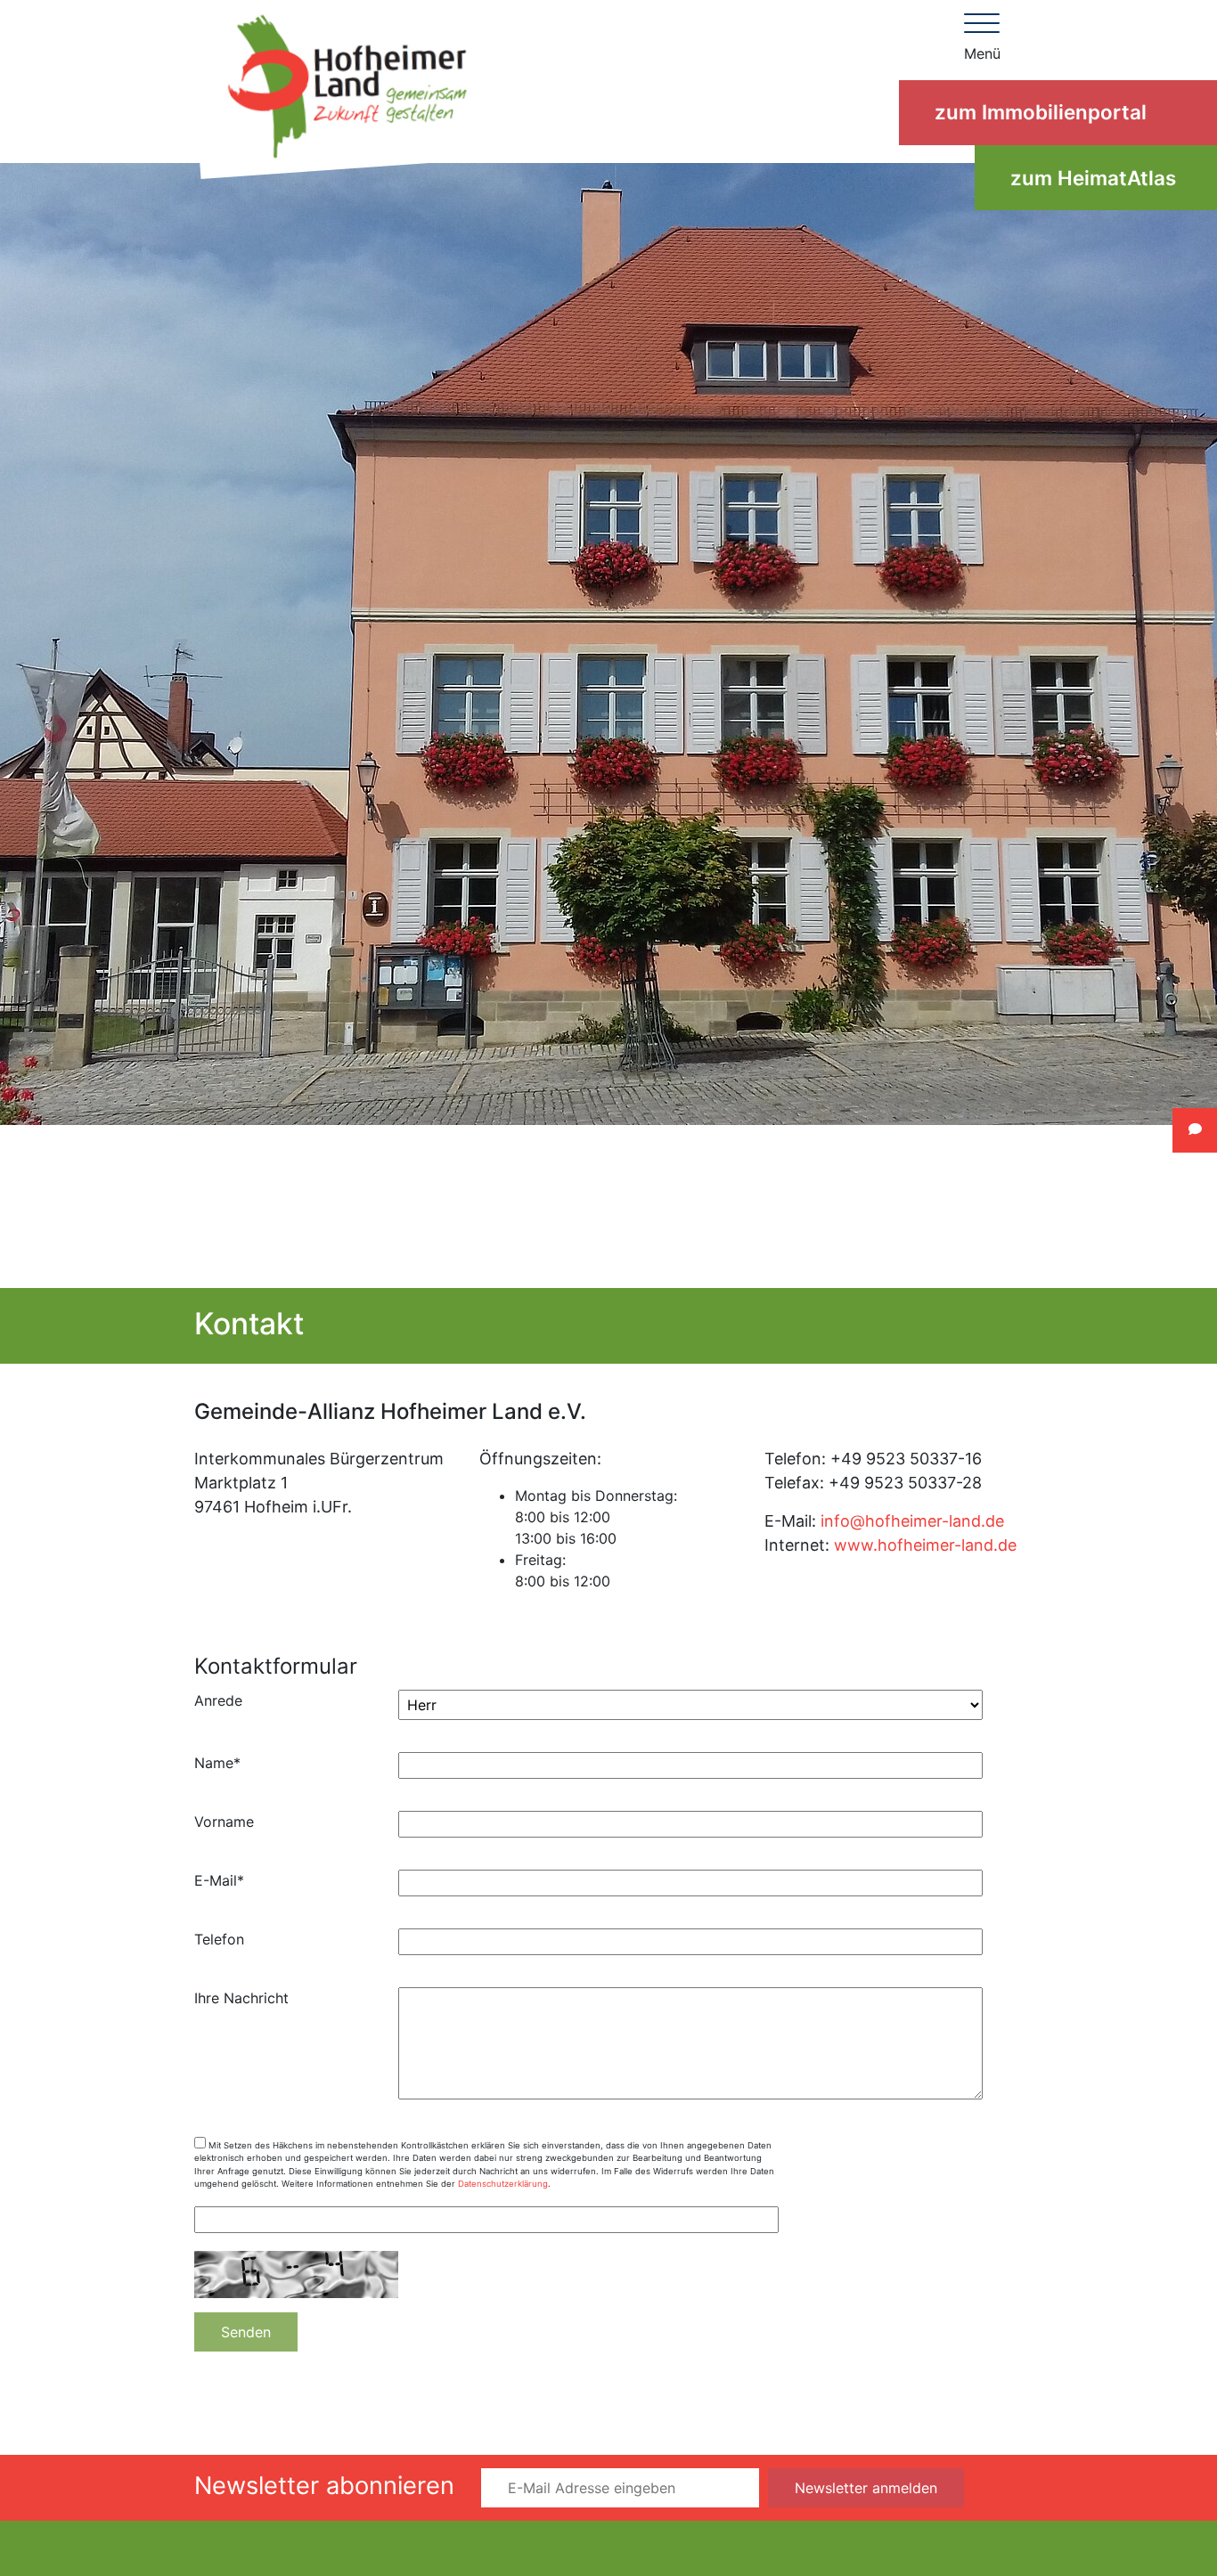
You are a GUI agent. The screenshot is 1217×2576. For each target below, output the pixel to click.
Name (217, 1763)
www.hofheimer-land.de (925, 1545)
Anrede (218, 1700)
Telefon (219, 1939)
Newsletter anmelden (866, 2488)
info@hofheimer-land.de (912, 1521)
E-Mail (219, 1880)
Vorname (224, 1822)
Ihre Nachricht (241, 1998)
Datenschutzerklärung (503, 2184)
